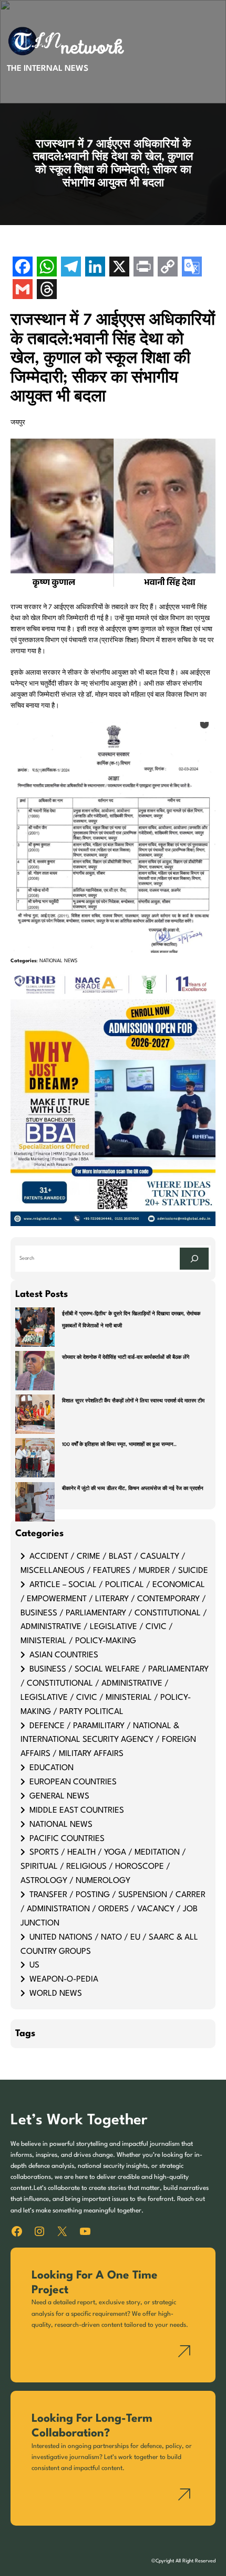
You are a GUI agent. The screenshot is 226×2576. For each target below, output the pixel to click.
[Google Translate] (192, 268)
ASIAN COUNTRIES (64, 1655)
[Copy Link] (168, 268)
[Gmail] (23, 290)
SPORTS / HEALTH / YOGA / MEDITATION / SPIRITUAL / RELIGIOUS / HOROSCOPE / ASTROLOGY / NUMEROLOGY (103, 1867)
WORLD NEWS (56, 1994)
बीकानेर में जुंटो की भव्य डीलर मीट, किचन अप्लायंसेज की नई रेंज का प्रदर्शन (133, 1489)
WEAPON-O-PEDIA (64, 1979)
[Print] (143, 268)
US (34, 1965)
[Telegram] (71, 268)
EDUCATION (52, 1768)
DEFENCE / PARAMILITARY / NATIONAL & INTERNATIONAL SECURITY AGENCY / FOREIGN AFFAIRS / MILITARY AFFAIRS (108, 1740)
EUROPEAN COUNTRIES (73, 1782)
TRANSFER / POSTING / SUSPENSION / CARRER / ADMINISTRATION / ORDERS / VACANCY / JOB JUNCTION (113, 1909)
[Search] (194, 1259)
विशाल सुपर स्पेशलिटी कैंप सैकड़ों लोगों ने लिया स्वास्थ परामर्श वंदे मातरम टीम (133, 1401)
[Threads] (47, 290)
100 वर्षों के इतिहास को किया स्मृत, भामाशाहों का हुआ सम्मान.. (119, 1445)
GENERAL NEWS (59, 1796)
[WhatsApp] (47, 268)
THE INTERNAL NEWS (48, 69)
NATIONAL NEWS (58, 961)
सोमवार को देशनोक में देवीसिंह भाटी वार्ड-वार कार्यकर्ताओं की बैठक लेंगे (126, 1358)
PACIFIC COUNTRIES (67, 1839)
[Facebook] (23, 268)
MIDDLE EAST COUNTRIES (77, 1811)
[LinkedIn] (95, 268)
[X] (119, 268)
